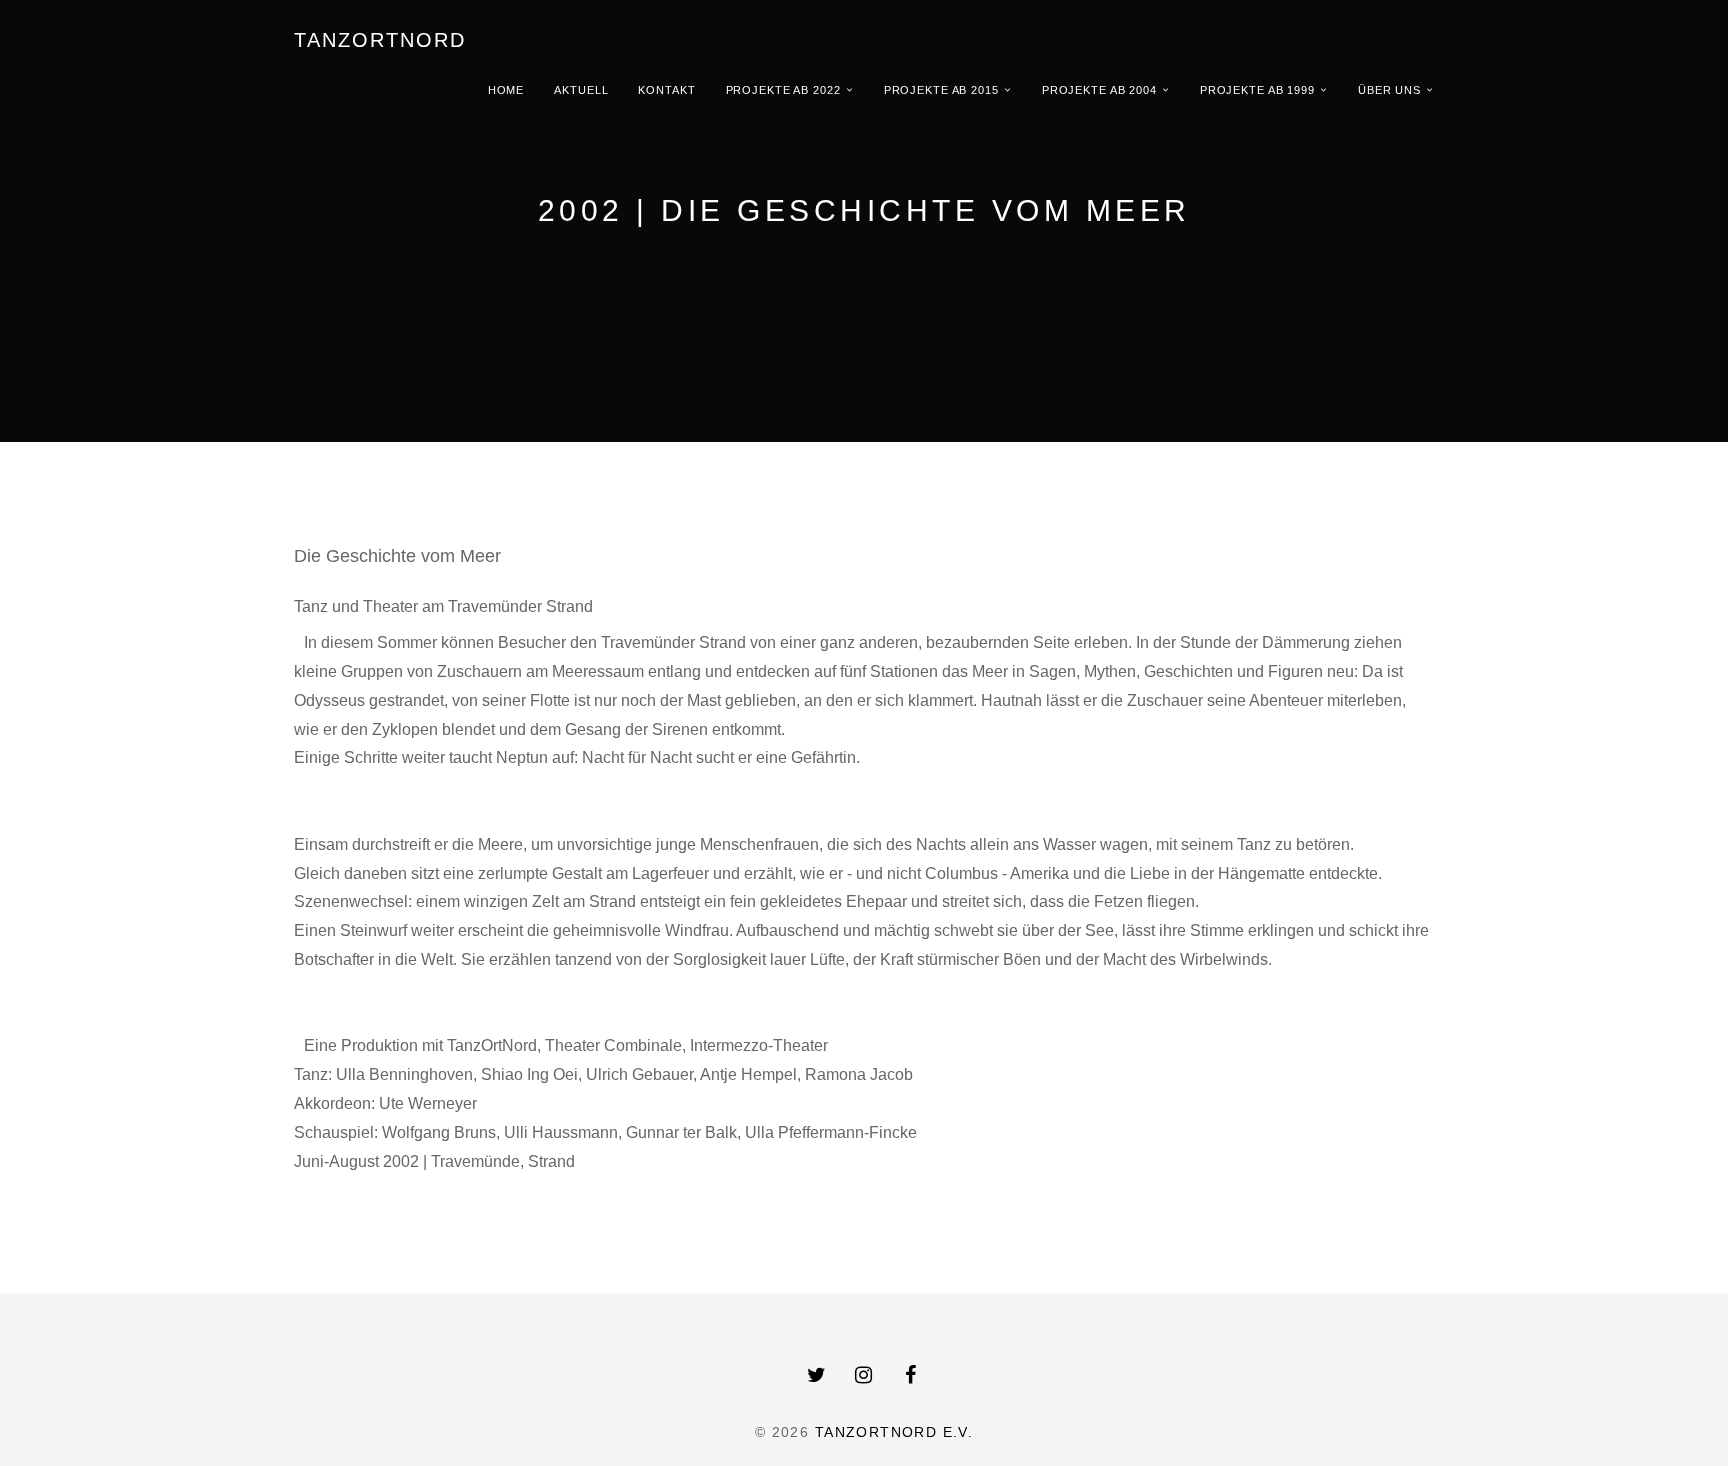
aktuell (581, 90)
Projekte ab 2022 (783, 90)
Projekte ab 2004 (1099, 90)
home (506, 90)
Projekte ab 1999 (1257, 90)
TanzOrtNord (380, 40)
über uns (1389, 90)
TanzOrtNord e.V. (894, 1432)
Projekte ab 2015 (941, 90)
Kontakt (666, 90)
